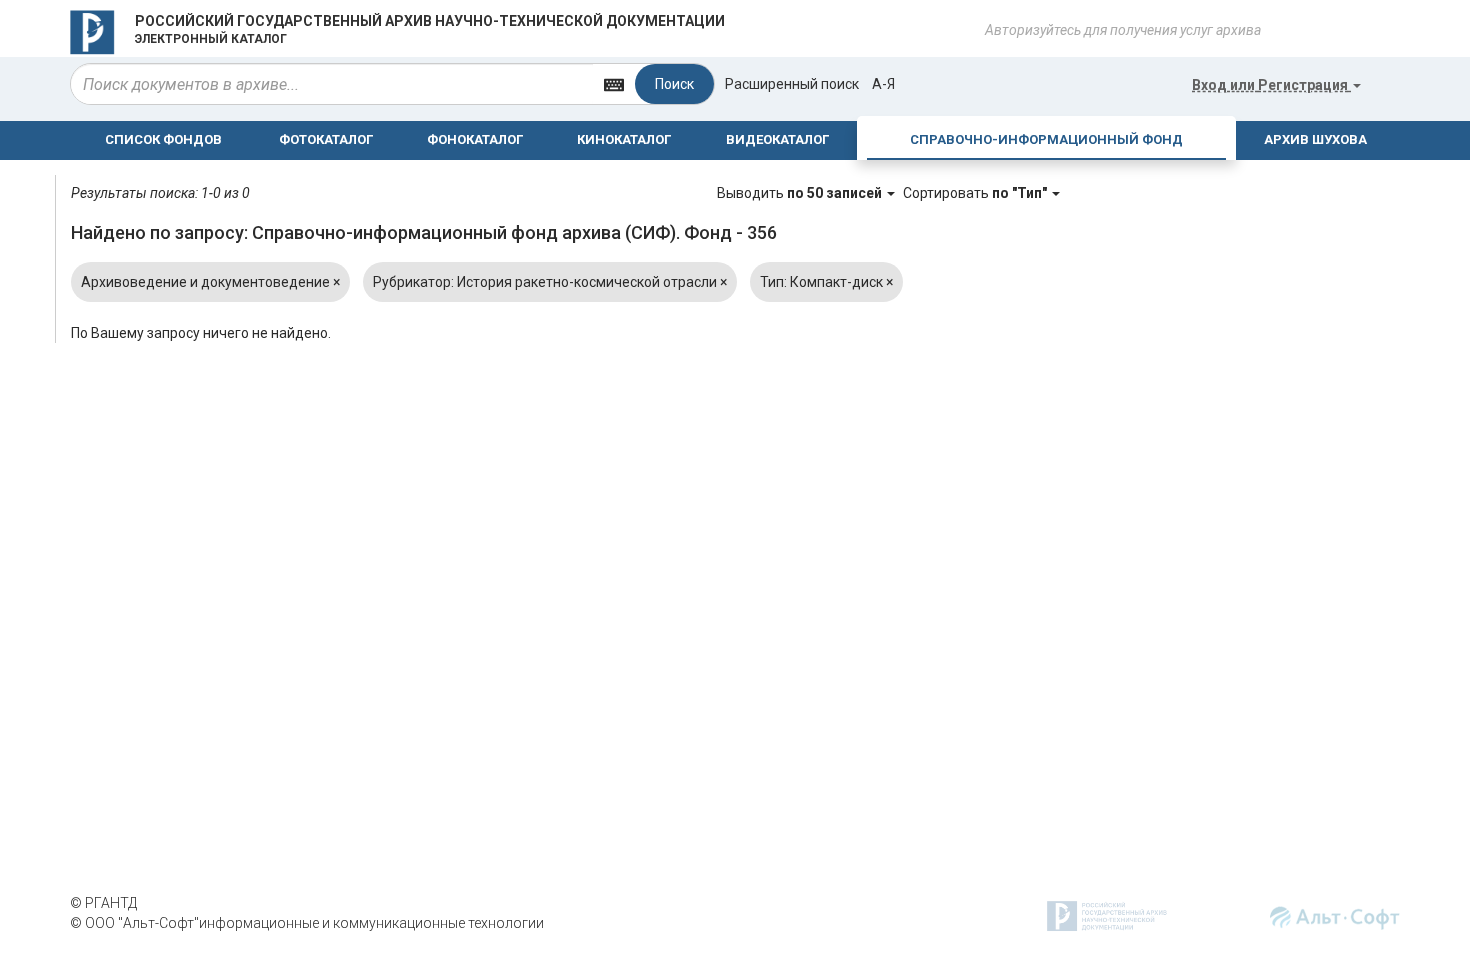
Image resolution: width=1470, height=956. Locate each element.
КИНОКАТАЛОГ (624, 139)
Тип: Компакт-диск (826, 282)
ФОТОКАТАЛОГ (326, 139)
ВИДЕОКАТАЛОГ (777, 139)
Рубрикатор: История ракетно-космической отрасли (550, 282)
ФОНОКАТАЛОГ (475, 139)
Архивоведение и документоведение (210, 282)
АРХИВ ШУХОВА (1315, 139)
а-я (883, 84)
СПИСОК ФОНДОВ (163, 139)
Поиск (674, 84)
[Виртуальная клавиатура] (614, 83)
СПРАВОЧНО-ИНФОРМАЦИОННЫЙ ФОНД (1046, 139)
